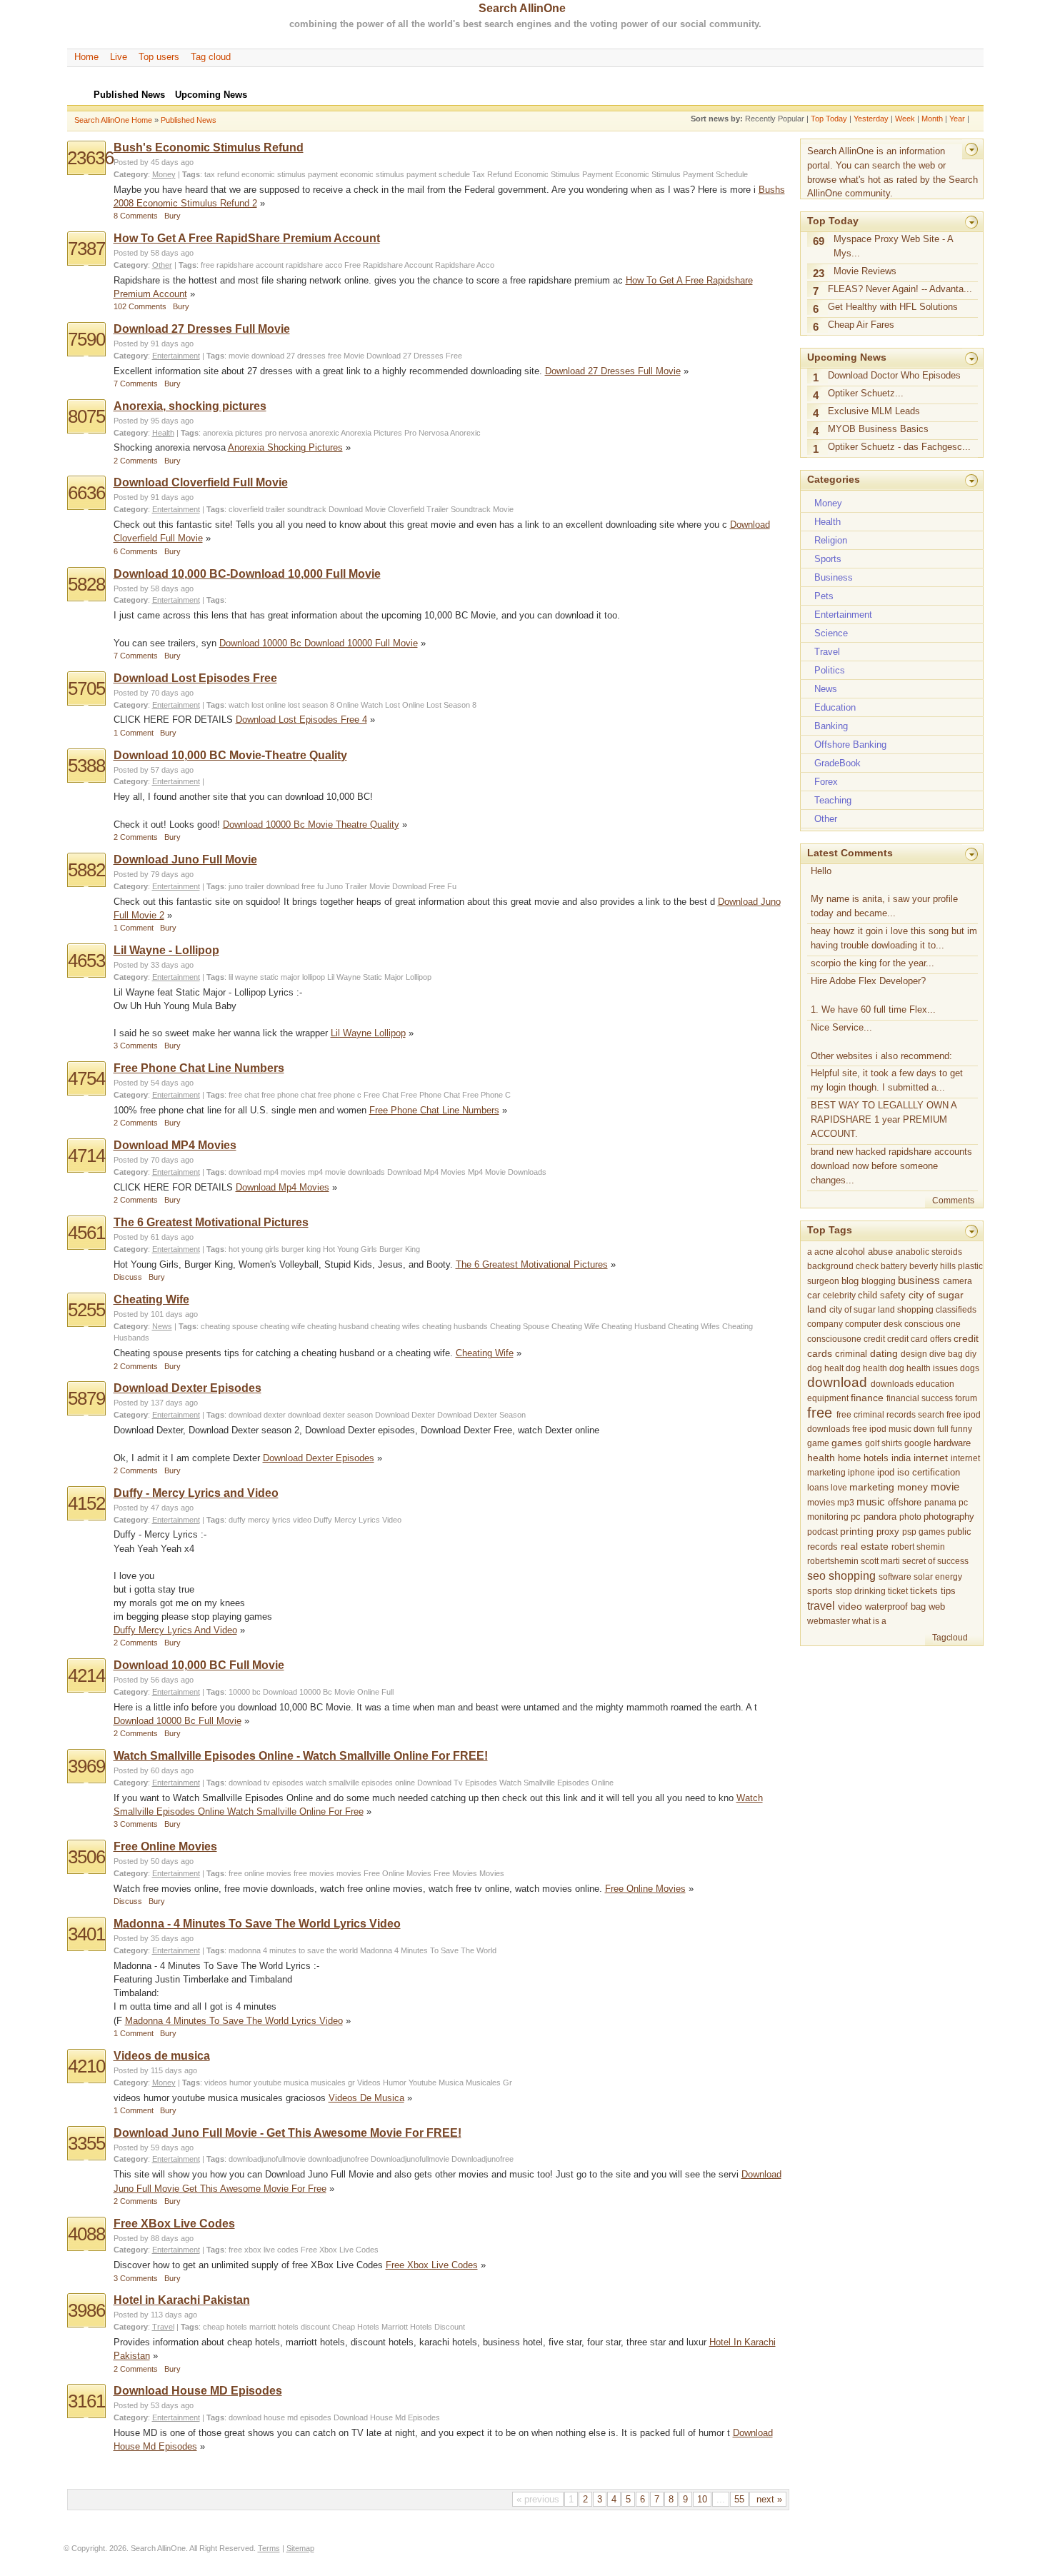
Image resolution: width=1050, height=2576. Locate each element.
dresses (311, 356)
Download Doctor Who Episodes (894, 375)
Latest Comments (850, 853)
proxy (888, 1532)
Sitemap (300, 2548)
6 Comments (136, 551)
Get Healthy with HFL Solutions (893, 307)
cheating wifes (395, 1326)
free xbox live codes (264, 2250)
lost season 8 (311, 705)
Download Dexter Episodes (187, 1388)
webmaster (829, 1621)
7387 (86, 249)
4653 (86, 961)
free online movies (260, 1873)
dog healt (825, 1368)
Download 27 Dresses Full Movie (202, 329)
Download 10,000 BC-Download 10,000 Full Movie (247, 574)
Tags (191, 174)
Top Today (829, 119)
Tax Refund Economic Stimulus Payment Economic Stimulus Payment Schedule (610, 174)
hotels (876, 1458)
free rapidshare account (242, 265)
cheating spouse (229, 1326)
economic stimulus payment (290, 174)
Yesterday (871, 119)
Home (86, 57)
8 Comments (136, 216)
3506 (86, 1857)
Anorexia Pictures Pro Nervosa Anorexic (411, 433)
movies (349, 1873)
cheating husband (338, 1326)
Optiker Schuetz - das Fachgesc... (899, 447)
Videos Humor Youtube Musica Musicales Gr (435, 2083)
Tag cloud (211, 57)
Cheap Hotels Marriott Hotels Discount (399, 2327)
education (935, 1384)
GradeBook (837, 763)
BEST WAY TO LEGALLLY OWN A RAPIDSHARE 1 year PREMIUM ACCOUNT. (884, 1119)
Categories (834, 479)
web (937, 1607)
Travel (163, 2327)
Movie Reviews (865, 271)
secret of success (935, 1561)
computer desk (874, 1324)
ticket (898, 1591)
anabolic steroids (929, 1252)
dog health (866, 1368)
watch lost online (257, 705)
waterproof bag (895, 1607)
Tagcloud (950, 1638)
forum (966, 1398)
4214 (86, 1675)
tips (948, 1591)
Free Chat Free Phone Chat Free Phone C (437, 1095)
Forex (826, 782)
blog (850, 1281)
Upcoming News (847, 357)
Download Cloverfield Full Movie (201, 482)
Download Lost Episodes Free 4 (301, 720)
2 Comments (136, 461)
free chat (244, 1095)
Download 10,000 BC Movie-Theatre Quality (230, 755)
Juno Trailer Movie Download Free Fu (391, 886)
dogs (970, 1368)
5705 (86, 688)
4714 (86, 1156)
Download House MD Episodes (198, 2391)
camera (957, 1281)
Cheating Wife (151, 1299)
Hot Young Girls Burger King (371, 1249)
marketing (872, 1487)
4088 (86, 2234)
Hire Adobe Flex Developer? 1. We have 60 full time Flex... (873, 995)
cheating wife (282, 1326)
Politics (830, 670)
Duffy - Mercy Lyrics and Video (196, 1493)
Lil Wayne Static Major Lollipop (379, 977)
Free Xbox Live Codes (340, 2250)
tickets (924, 1591)
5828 (86, 584)
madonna (245, 1950)
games (847, 1443)
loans (818, 1488)
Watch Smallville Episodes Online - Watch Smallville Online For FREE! (301, 1756)
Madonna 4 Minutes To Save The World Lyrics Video (234, 2021)
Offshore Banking (850, 745)
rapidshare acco (314, 265)
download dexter (257, 1415)
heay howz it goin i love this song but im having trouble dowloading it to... (894, 938)
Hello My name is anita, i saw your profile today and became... (884, 892)
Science (831, 633)
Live (119, 57)
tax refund (222, 174)
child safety (882, 1295)
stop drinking (861, 1591)
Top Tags (830, 1230)
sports (820, 1591)
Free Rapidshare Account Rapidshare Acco (419, 265)
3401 (86, 1934)
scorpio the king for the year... (872, 963)
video (850, 1607)
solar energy (938, 1577)
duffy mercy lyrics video (270, 1520)
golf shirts (884, 1443)
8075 (86, 416)
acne (824, 1252)
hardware (952, 1443)
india (901, 1458)
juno (236, 886)
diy (971, 1354)
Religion (831, 540)
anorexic (324, 433)
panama (940, 1503)
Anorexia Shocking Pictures (285, 447)
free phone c (340, 1095)
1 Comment (134, 733)
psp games (924, 1532)
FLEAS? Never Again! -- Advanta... (900, 289)
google (918, 1443)
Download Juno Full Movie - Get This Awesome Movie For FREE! (287, 2133)
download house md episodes (280, 2417)
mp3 (846, 1503)
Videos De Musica (366, 2098)
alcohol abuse (864, 1252)
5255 (86, 1310)
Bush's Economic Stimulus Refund (209, 147)
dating (884, 1354)
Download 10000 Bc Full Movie (177, 1721)
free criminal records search (890, 1415)
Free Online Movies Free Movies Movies (434, 1873)
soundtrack (307, 509)
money (912, 1487)
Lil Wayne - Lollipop (166, 950)
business (919, 1280)
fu (320, 886)
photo (910, 1517)
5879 (86, 1398)
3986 (86, 2310)
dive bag (946, 1354)
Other (162, 265)
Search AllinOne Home (113, 120)
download (268, 356)
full (943, 1429)
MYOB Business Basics (878, 429)
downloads (892, 1384)
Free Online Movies (165, 1846)
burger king (301, 1249)
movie (239, 356)
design (914, 1354)
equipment (828, 1398)
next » (768, 2499)
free (335, 356)
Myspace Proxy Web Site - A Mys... (894, 246)
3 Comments (136, 1046)
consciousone (834, 1339)
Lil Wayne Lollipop (368, 1033)
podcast (822, 1532)
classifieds (956, 1310)
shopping (852, 1576)
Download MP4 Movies (175, 1145)
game (818, 1443)
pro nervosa (286, 433)
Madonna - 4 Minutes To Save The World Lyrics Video (257, 1924)
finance (867, 1398)
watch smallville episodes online (360, 1783)
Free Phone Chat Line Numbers (199, 1068)
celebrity (839, 1295)
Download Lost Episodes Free (195, 678)
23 (819, 274)
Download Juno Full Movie (185, 859)
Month (932, 119)
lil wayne (243, 977)
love (839, 1488)
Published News (189, 120)
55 (739, 2499)
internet (931, 1458)
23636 (90, 158)
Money (164, 174)
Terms (269, 2548)
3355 (86, 2143)
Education (835, 707)
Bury (172, 216)
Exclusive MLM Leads (874, 411)
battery (894, 1266)
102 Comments (140, 306)
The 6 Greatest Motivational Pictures (211, 1222)
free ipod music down (894, 1429)
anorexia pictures (233, 433)
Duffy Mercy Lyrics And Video (175, 1630)
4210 (86, 2066)
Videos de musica (162, 2056)
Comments (953, 1201)
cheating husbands (455, 1326)
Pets (824, 596)
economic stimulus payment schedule (405, 174)
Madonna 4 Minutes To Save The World (428, 1950)
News (162, 1326)
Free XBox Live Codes (174, 2224)
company (825, 1324)
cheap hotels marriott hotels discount (266, 2327)
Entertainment (176, 356)
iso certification (929, 1473)
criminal (851, 1354)
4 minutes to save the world (310, 1950)
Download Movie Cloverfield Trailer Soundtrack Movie (421, 509)
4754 (86, 1078)
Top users (159, 57)
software (895, 1577)
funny (961, 1429)
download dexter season (330, 1415)
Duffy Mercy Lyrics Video (357, 1520)
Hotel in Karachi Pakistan (182, 2300)
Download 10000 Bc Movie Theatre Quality (311, 825)
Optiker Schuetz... (866, 393)
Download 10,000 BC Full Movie (199, 1665)
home (849, 1458)
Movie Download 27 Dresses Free (403, 356)
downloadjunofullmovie (267, 2159)
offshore (905, 1502)
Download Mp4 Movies (282, 1187)
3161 (86, 2401)
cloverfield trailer (257, 509)
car (814, 1295)
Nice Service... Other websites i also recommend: (881, 1042)
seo (816, 1575)
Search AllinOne (522, 8)
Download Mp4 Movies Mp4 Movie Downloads (467, 1172)
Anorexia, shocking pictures (190, 406)
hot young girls (254, 1249)
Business (834, 577)
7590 (86, 339)
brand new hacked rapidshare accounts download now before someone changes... (891, 1166)
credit (874, 1339)
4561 (86, 1233)
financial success (920, 1398)
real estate (865, 1546)
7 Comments (136, 384)
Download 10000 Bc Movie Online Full (328, 1692)
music (871, 1502)
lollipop (314, 977)
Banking (831, 726)
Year (957, 119)
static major (280, 977)
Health (163, 433)
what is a (869, 1621)
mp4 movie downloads (346, 1172)
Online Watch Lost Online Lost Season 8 (406, 705)
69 (819, 241)
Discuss (128, 1277)
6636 (86, 493)
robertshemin (833, 1561)
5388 (86, 766)
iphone (861, 1473)
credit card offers (919, 1339)
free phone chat (289, 1095)
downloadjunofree (338, 2159)
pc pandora (874, 1517)
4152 (86, 1503)
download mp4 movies (267, 1172)
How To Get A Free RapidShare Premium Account (247, 238)
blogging (879, 1281)
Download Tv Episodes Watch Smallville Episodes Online (515, 1783)
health (821, 1458)
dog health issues (924, 1368)
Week (905, 119)
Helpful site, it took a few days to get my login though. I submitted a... (887, 1080)
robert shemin (918, 1547)
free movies (314, 1873)
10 (702, 2499)
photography (949, 1517)
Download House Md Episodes (387, 2417)
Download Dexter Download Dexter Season (450, 1415)
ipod (886, 1473)
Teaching (833, 800)
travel (821, 1605)
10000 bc (245, 1692)
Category (131, 174)
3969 (86, 1766)
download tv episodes (266, 1783)
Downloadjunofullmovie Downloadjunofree (442, 2159)
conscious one (932, 1324)
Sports (828, 559)
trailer (255, 886)
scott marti (880, 1561)
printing (857, 1531)
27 (291, 356)
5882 (86, 870)
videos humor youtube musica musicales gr (280, 2083)
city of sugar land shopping (881, 1310)
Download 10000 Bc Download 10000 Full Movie (319, 643)
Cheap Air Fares (861, 325)
